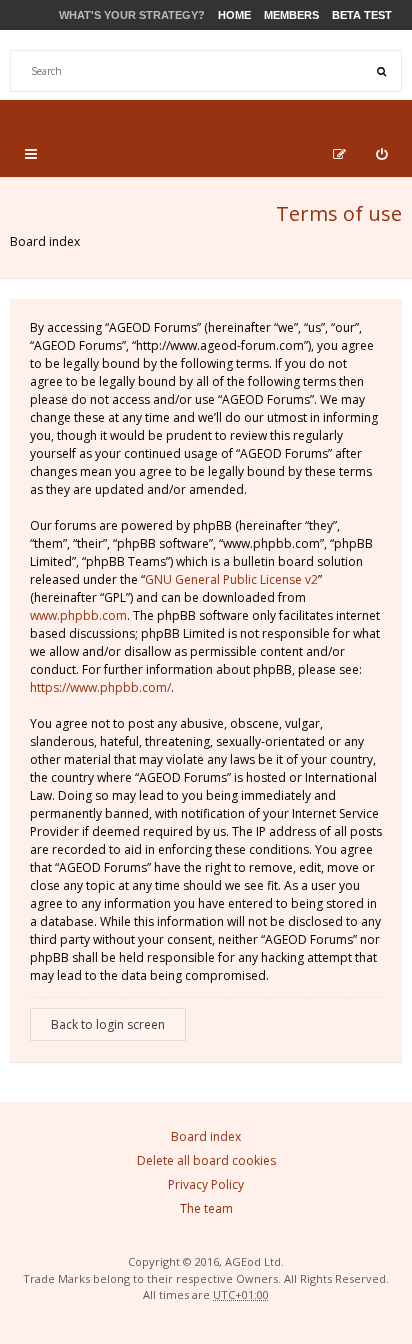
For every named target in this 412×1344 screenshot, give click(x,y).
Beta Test (362, 15)
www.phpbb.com (78, 615)
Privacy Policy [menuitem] (206, 1184)
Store (180, 111)
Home (234, 15)
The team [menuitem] (206, 1208)
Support (355, 111)
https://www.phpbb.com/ (100, 687)
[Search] (381, 71)
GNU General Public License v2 (231, 579)
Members (291, 15)
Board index (45, 241)
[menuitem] (381, 154)
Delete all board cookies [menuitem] (206, 1160)
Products (262, 111)
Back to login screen (108, 1024)
